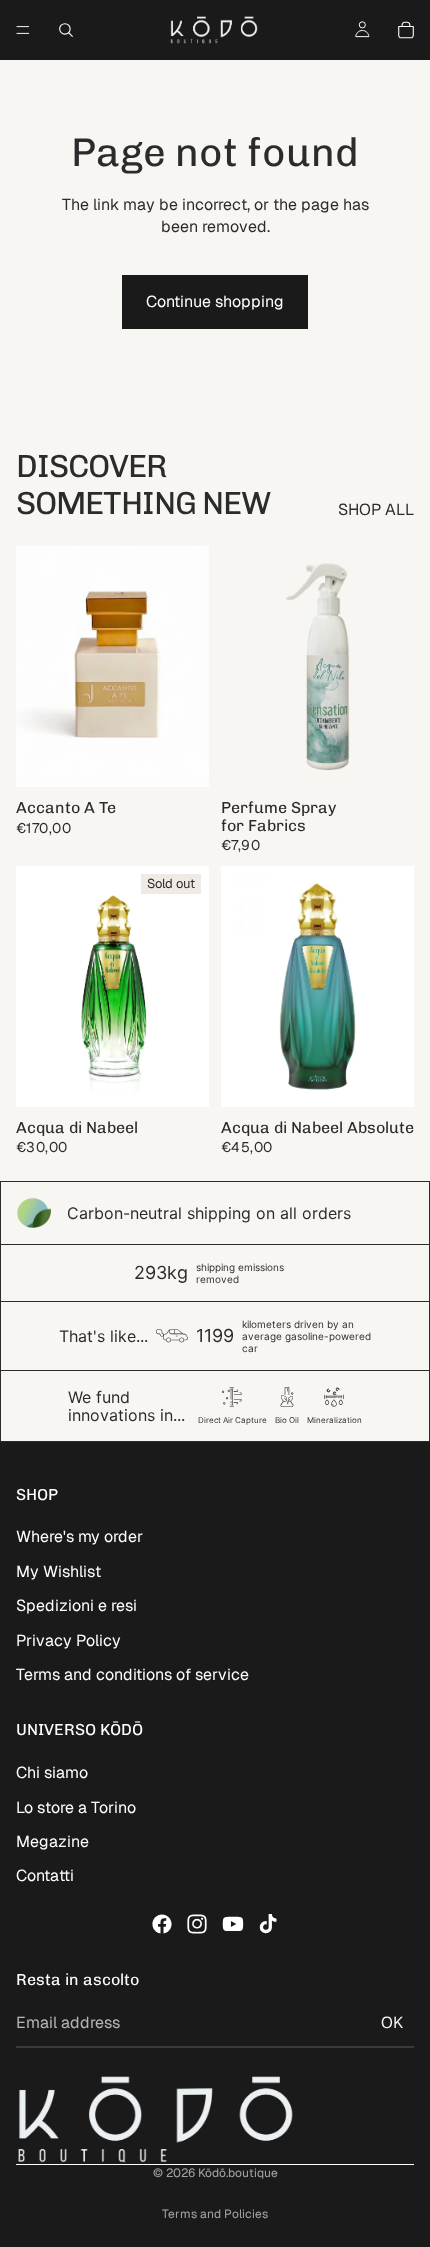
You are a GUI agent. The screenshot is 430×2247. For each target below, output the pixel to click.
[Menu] (23, 30)
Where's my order (79, 1536)
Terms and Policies (215, 2214)
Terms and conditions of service (132, 1674)
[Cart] (406, 30)
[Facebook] (162, 1924)
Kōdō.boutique (238, 2173)
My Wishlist (58, 1571)
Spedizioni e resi (76, 1605)
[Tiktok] (268, 1924)
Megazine (52, 1841)
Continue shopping (215, 301)
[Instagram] (197, 1924)
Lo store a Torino (76, 1807)
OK (392, 2022)
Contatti (45, 1875)
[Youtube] (233, 1924)
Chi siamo (52, 1772)
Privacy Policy (68, 1640)
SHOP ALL (376, 509)
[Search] (66, 30)
